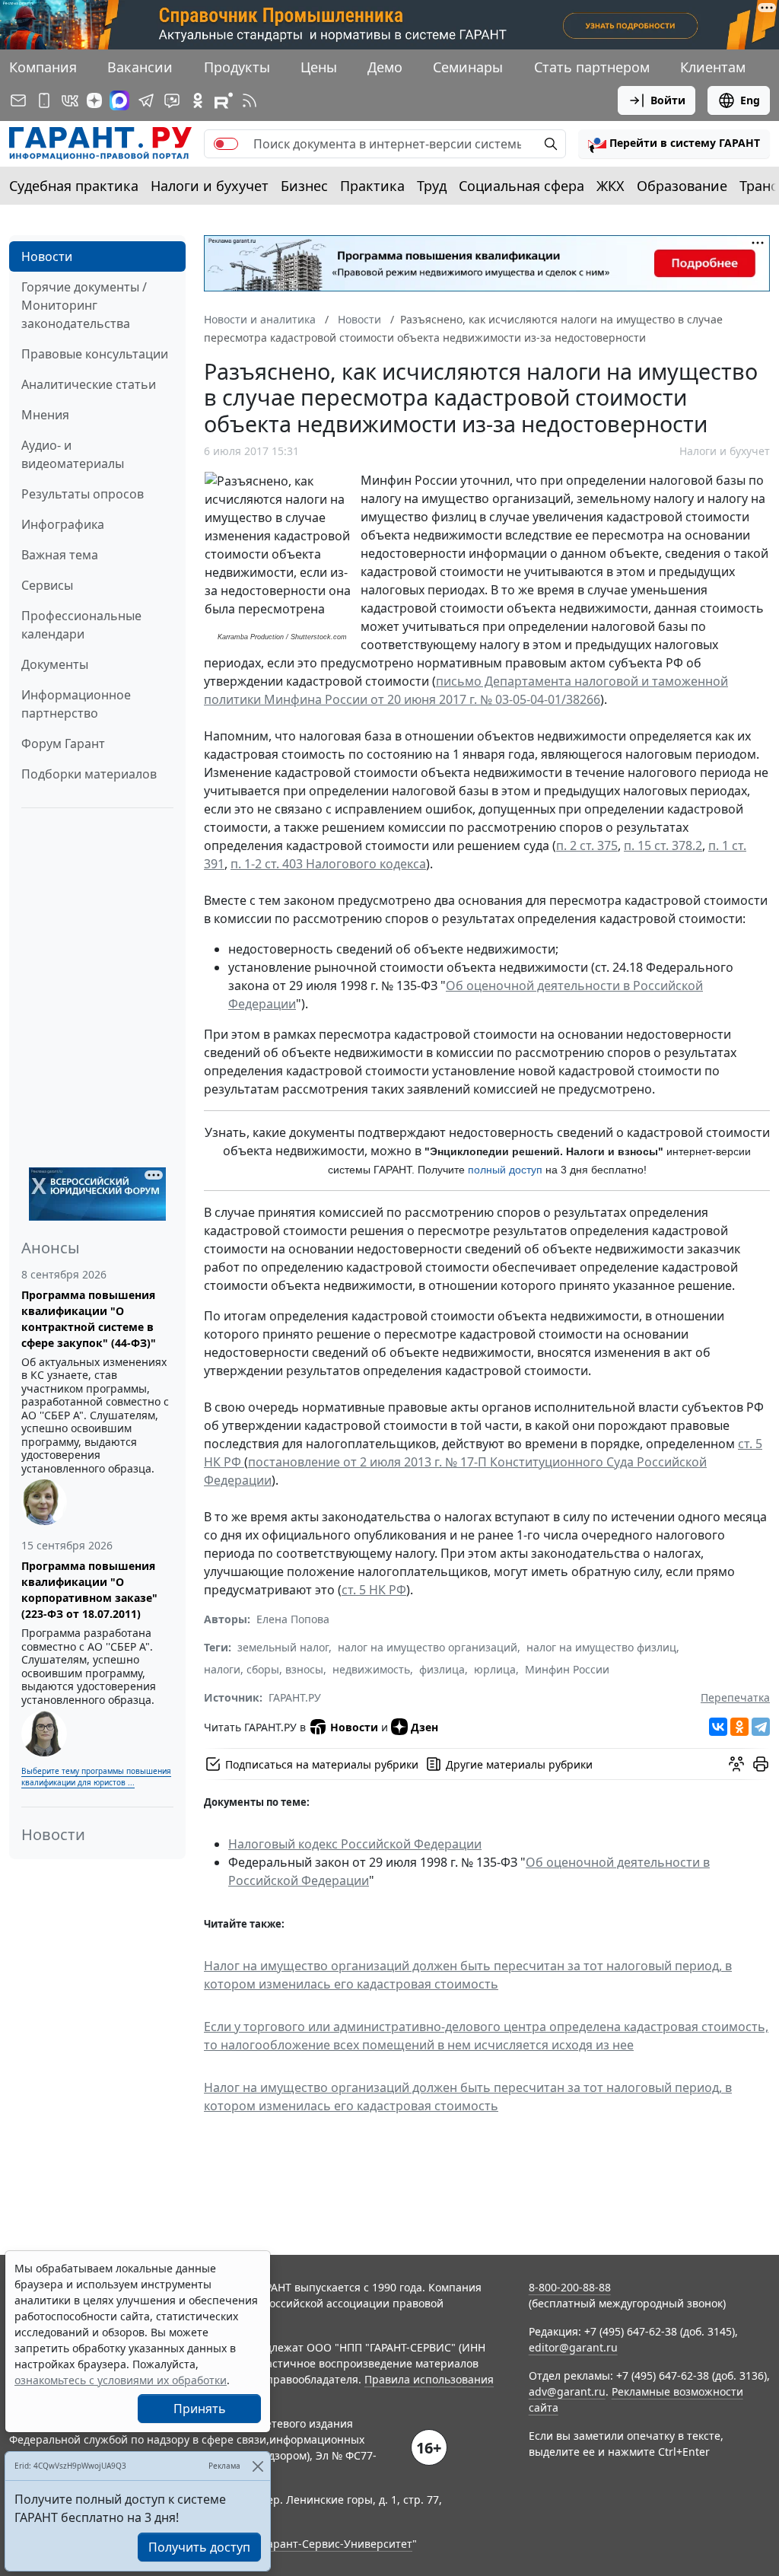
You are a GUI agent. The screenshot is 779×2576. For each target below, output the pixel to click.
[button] (674, 144)
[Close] (258, 2466)
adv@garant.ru (567, 2391)
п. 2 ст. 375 (587, 845)
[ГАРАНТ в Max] (119, 100)
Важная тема (60, 555)
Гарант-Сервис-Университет (337, 2544)
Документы (55, 664)
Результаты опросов (83, 494)
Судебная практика (74, 186)
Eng (750, 100)
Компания (43, 67)
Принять (200, 2409)
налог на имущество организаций (428, 1647)
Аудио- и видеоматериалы (73, 454)
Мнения (45, 415)
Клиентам (713, 67)
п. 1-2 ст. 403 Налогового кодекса (328, 864)
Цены (319, 67)
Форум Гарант (63, 744)
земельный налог (283, 1647)
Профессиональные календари (81, 625)
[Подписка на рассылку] (18, 100)
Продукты (237, 67)
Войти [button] (668, 100)
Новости (47, 256)
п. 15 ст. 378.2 (663, 845)
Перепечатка (735, 1697)
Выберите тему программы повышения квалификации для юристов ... (96, 1777)
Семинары (468, 67)
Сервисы (47, 585)
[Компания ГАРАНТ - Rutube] (224, 100)
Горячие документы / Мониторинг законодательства (84, 305)
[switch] (226, 144)
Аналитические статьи (89, 384)
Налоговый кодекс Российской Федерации (355, 1844)
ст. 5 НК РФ (374, 1590)
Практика (372, 186)
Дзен (424, 1727)
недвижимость (371, 1669)
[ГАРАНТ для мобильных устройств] (44, 100)
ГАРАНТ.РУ (295, 1697)
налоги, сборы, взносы (264, 1669)
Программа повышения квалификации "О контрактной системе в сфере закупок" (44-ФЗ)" (89, 1319)
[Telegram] (761, 1727)
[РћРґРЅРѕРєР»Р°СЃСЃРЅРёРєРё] (739, 1727)
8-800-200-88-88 (570, 2287)
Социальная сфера (521, 186)
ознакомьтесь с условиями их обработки (121, 2380)
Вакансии (140, 67)
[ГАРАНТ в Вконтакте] (70, 100)
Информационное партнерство (76, 704)
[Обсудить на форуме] (736, 1764)
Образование (682, 186)
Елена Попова (293, 1619)
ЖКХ (610, 186)
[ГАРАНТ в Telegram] (146, 100)
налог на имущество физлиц (601, 1647)
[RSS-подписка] (250, 100)
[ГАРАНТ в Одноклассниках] (198, 100)
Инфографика (63, 524)
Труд (432, 186)
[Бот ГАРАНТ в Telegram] (172, 100)
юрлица (495, 1669)
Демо (385, 67)
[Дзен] (94, 100)
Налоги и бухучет (210, 186)
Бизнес (304, 186)
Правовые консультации (95, 354)
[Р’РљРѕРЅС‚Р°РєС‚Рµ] (718, 1727)
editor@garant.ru (573, 2347)
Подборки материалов (89, 774)
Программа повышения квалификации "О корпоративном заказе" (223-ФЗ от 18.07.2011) (89, 1590)
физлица (442, 1669)
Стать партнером (592, 67)
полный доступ (505, 1170)
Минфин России (567, 1669)
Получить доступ (199, 2547)
